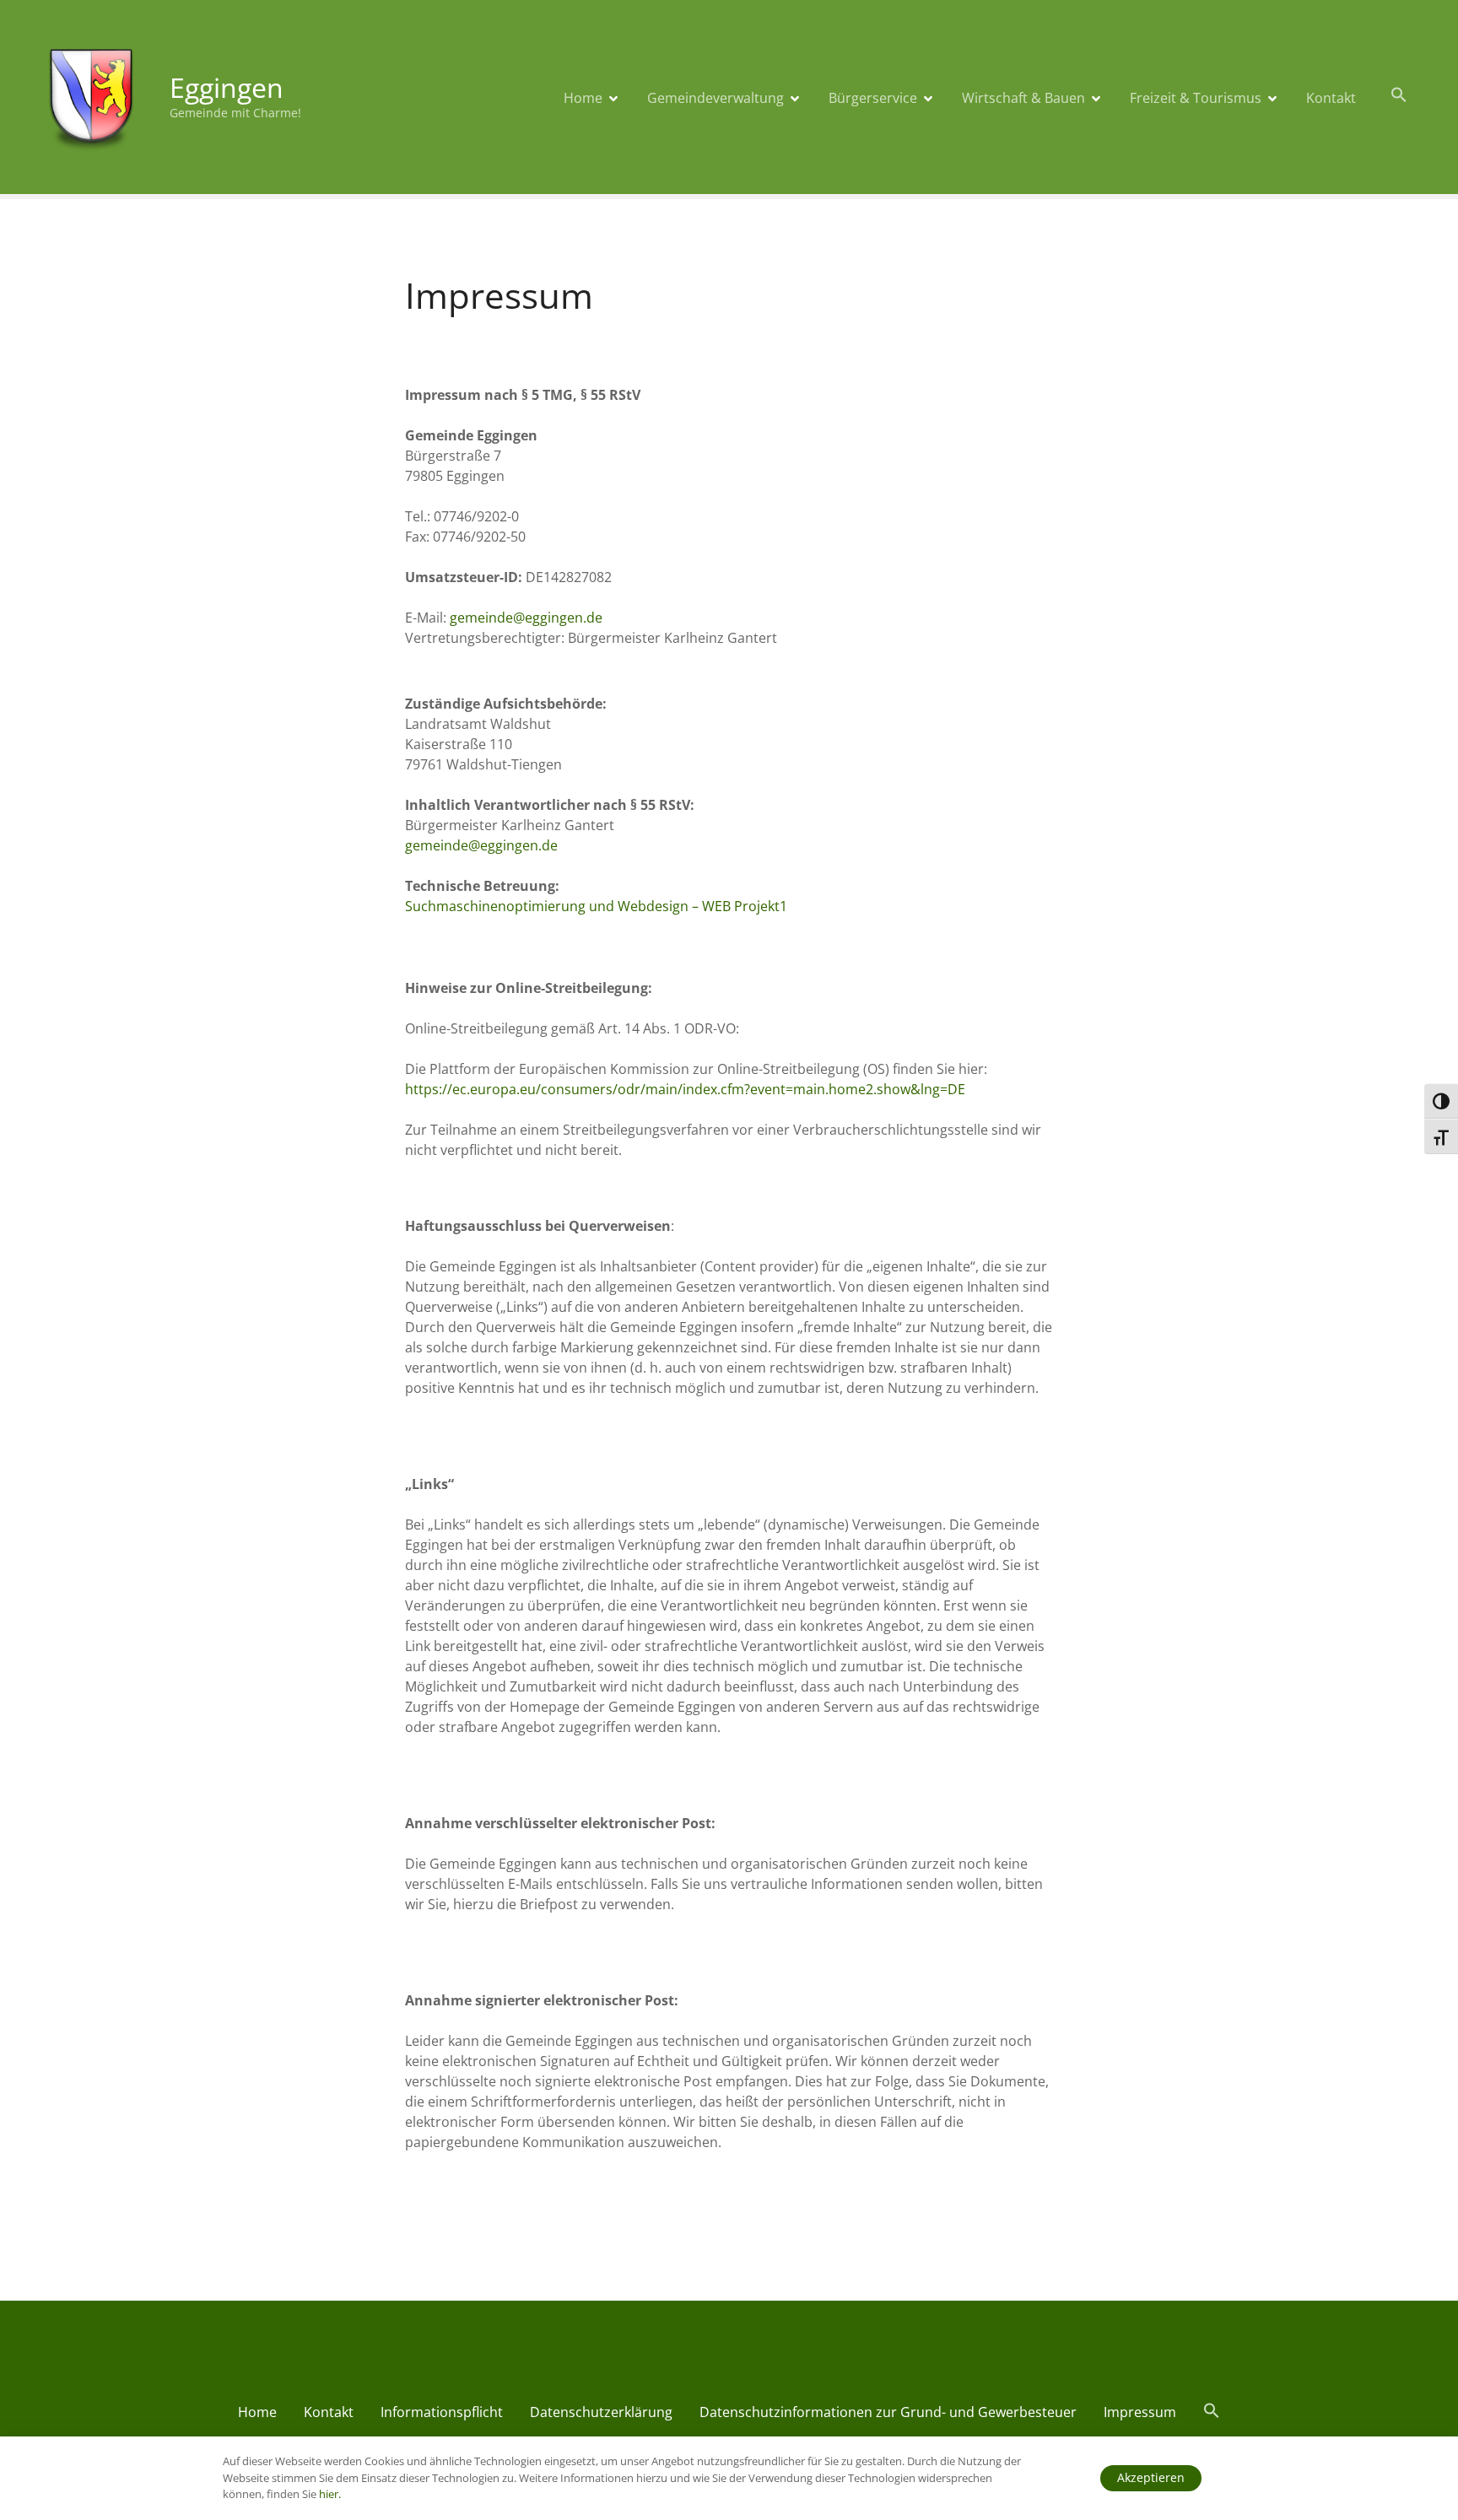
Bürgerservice (873, 98)
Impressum (1140, 2412)
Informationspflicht (442, 2412)
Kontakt (1331, 98)
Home (583, 98)
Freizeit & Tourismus (1196, 98)
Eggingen (227, 87)
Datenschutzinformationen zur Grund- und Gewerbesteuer (888, 2412)
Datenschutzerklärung (601, 2412)
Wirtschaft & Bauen (1023, 98)
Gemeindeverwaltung (715, 98)
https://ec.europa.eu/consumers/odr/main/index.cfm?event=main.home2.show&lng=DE (685, 1089)
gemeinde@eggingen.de (526, 618)
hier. (330, 2494)
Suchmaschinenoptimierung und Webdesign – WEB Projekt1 (596, 906)
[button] (1399, 95)
